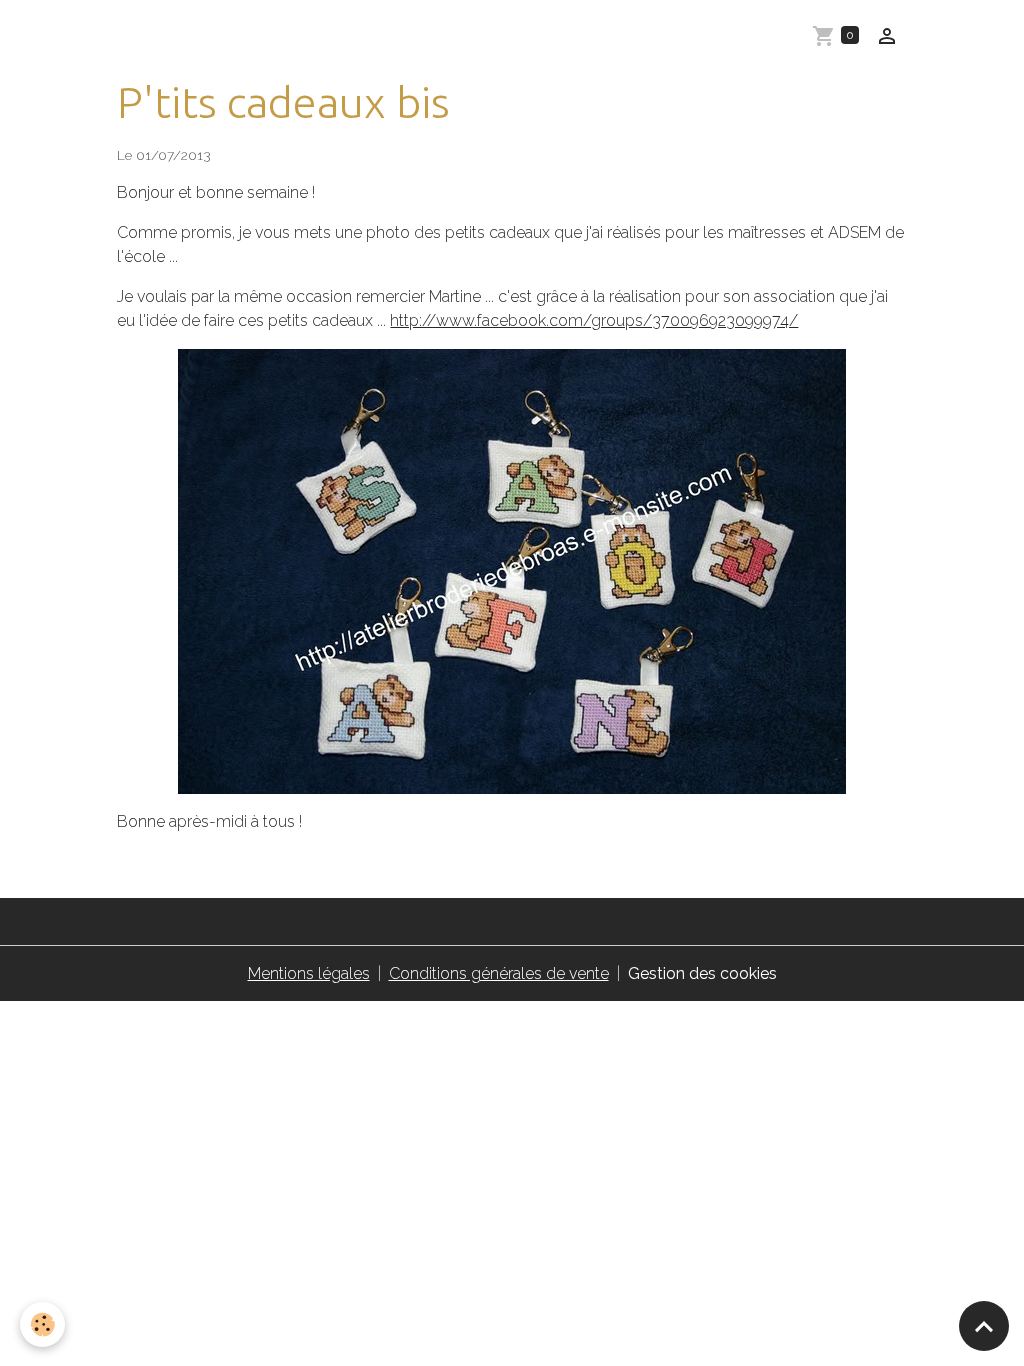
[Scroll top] (984, 1326)
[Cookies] (42, 1324)
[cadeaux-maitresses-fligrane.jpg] (511, 571)
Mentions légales (309, 973)
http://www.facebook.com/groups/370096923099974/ (594, 320)
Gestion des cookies (702, 973)
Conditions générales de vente (499, 973)
